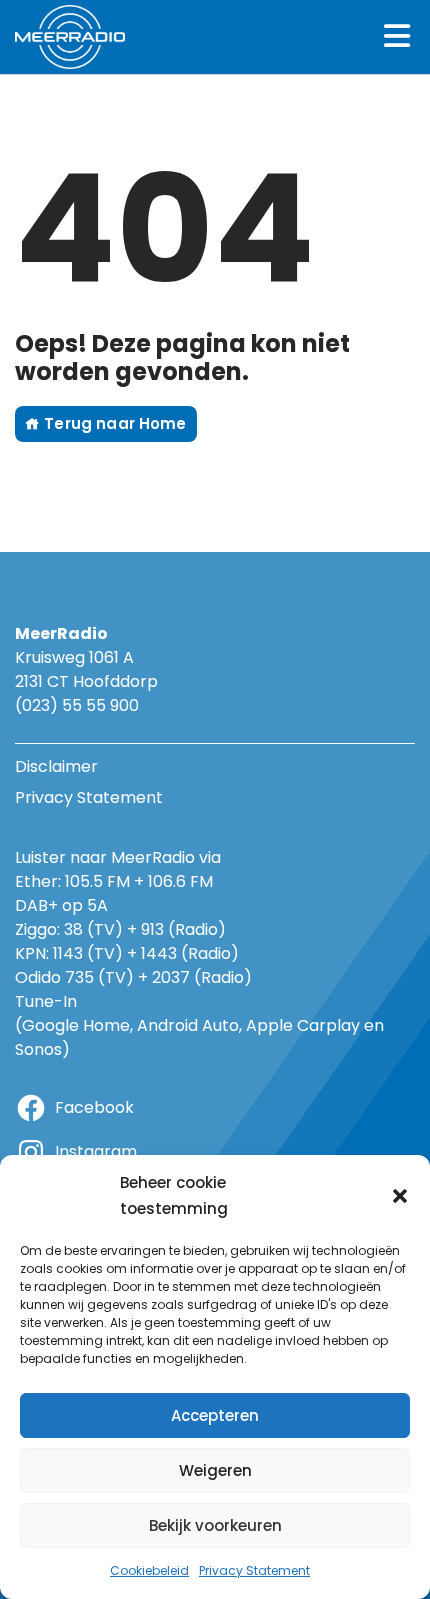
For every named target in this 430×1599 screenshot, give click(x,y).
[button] (400, 1196)
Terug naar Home (113, 423)
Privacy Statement (254, 1570)
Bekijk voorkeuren (215, 1525)
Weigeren (215, 1470)
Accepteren (215, 1415)
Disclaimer (56, 766)
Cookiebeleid (149, 1570)
